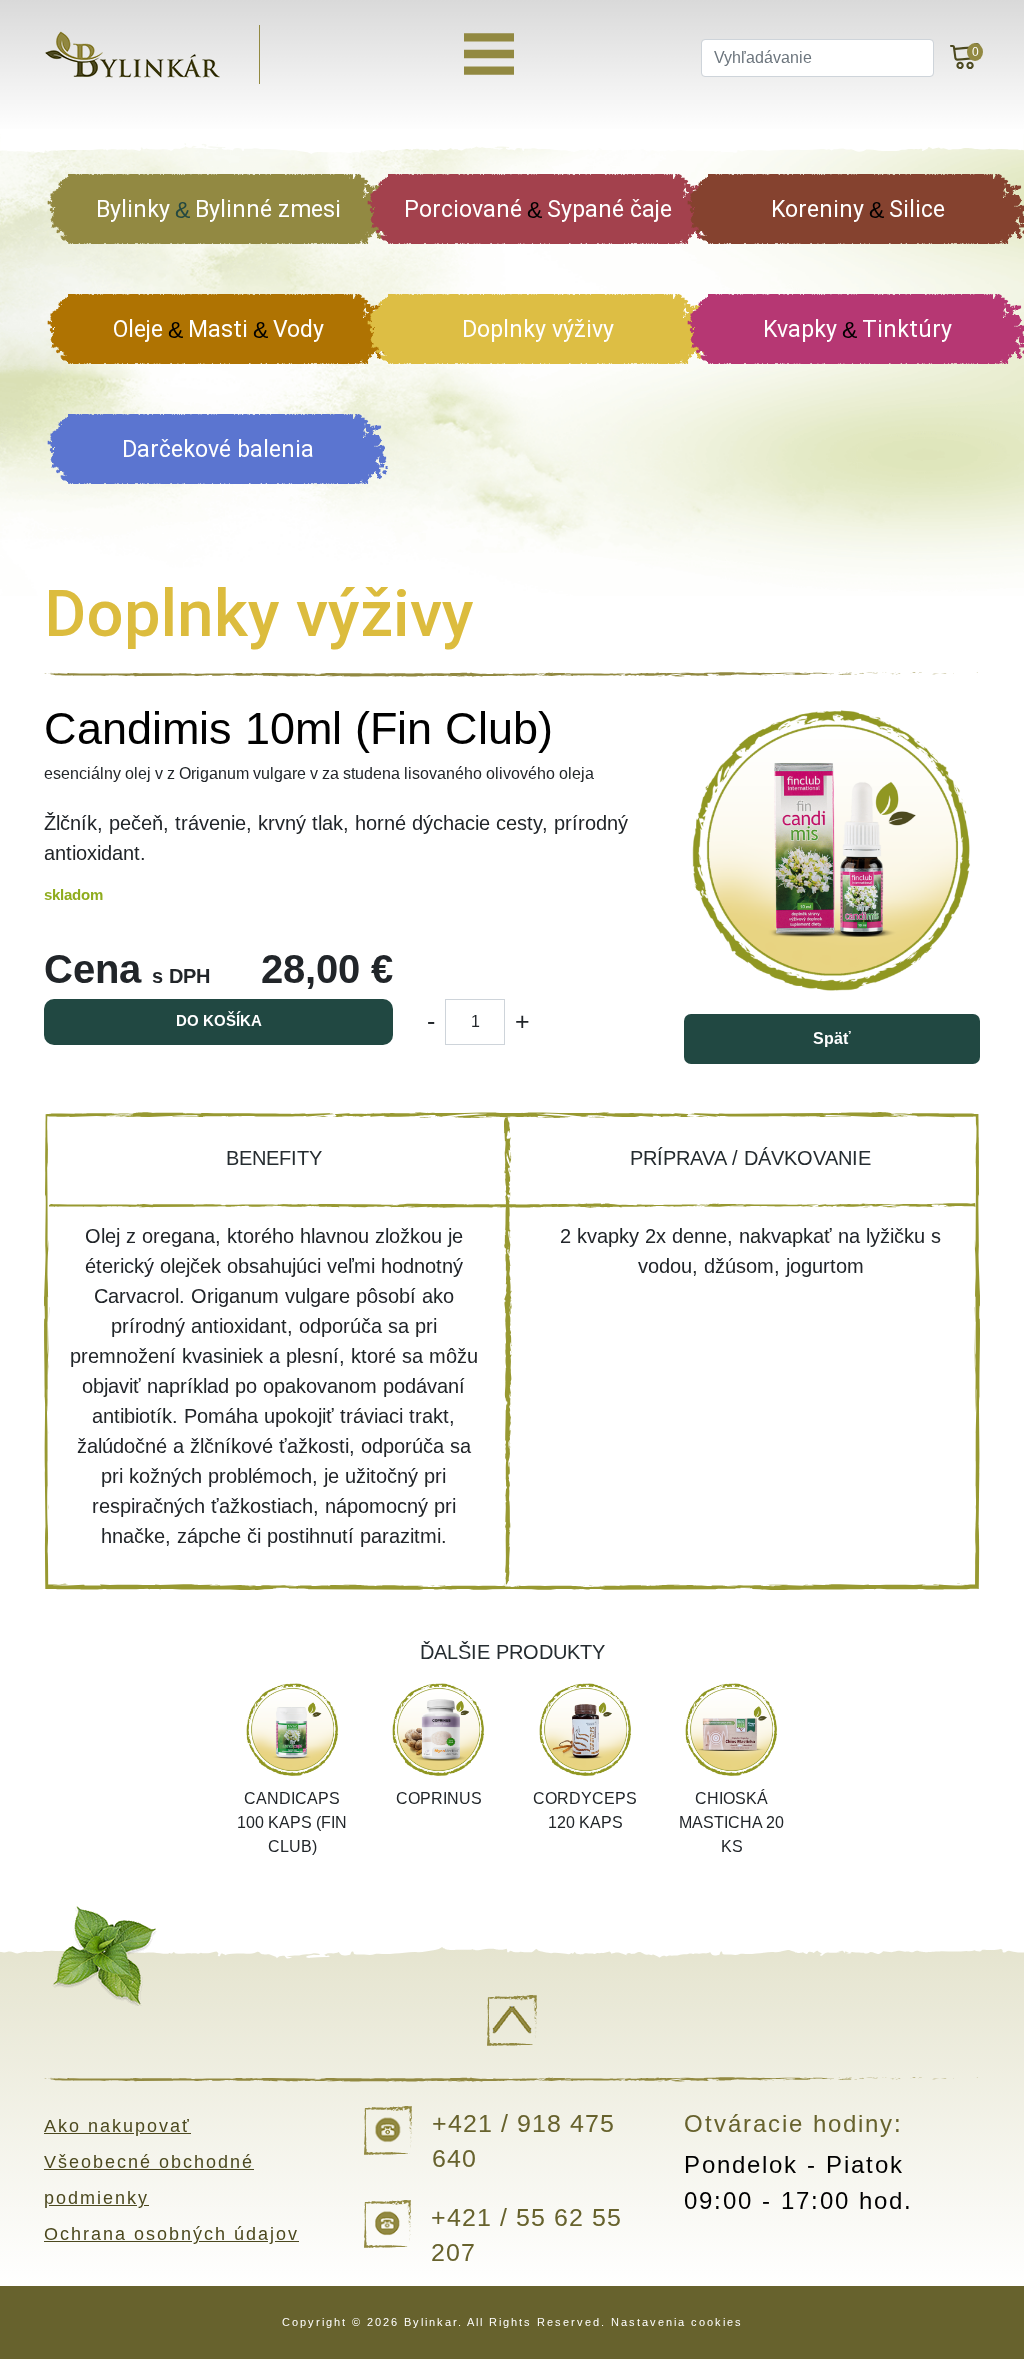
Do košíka (219, 1020)
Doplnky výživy (538, 329)
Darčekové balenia (218, 449)
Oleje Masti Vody (218, 329)
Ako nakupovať (117, 2126)
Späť (832, 1038)
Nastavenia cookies (677, 2322)
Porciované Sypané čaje (538, 209)
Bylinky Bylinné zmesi (218, 209)
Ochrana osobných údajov (171, 2234)
